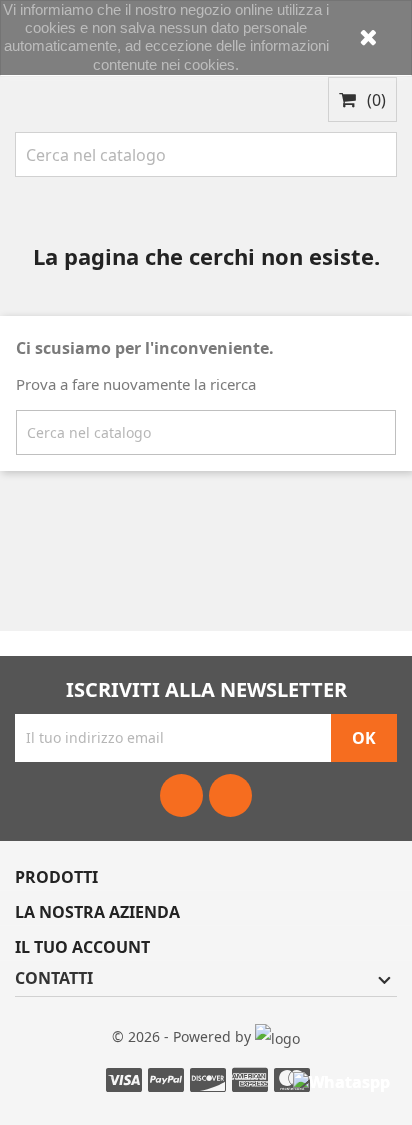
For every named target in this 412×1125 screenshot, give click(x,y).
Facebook (181, 795)
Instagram (230, 795)
